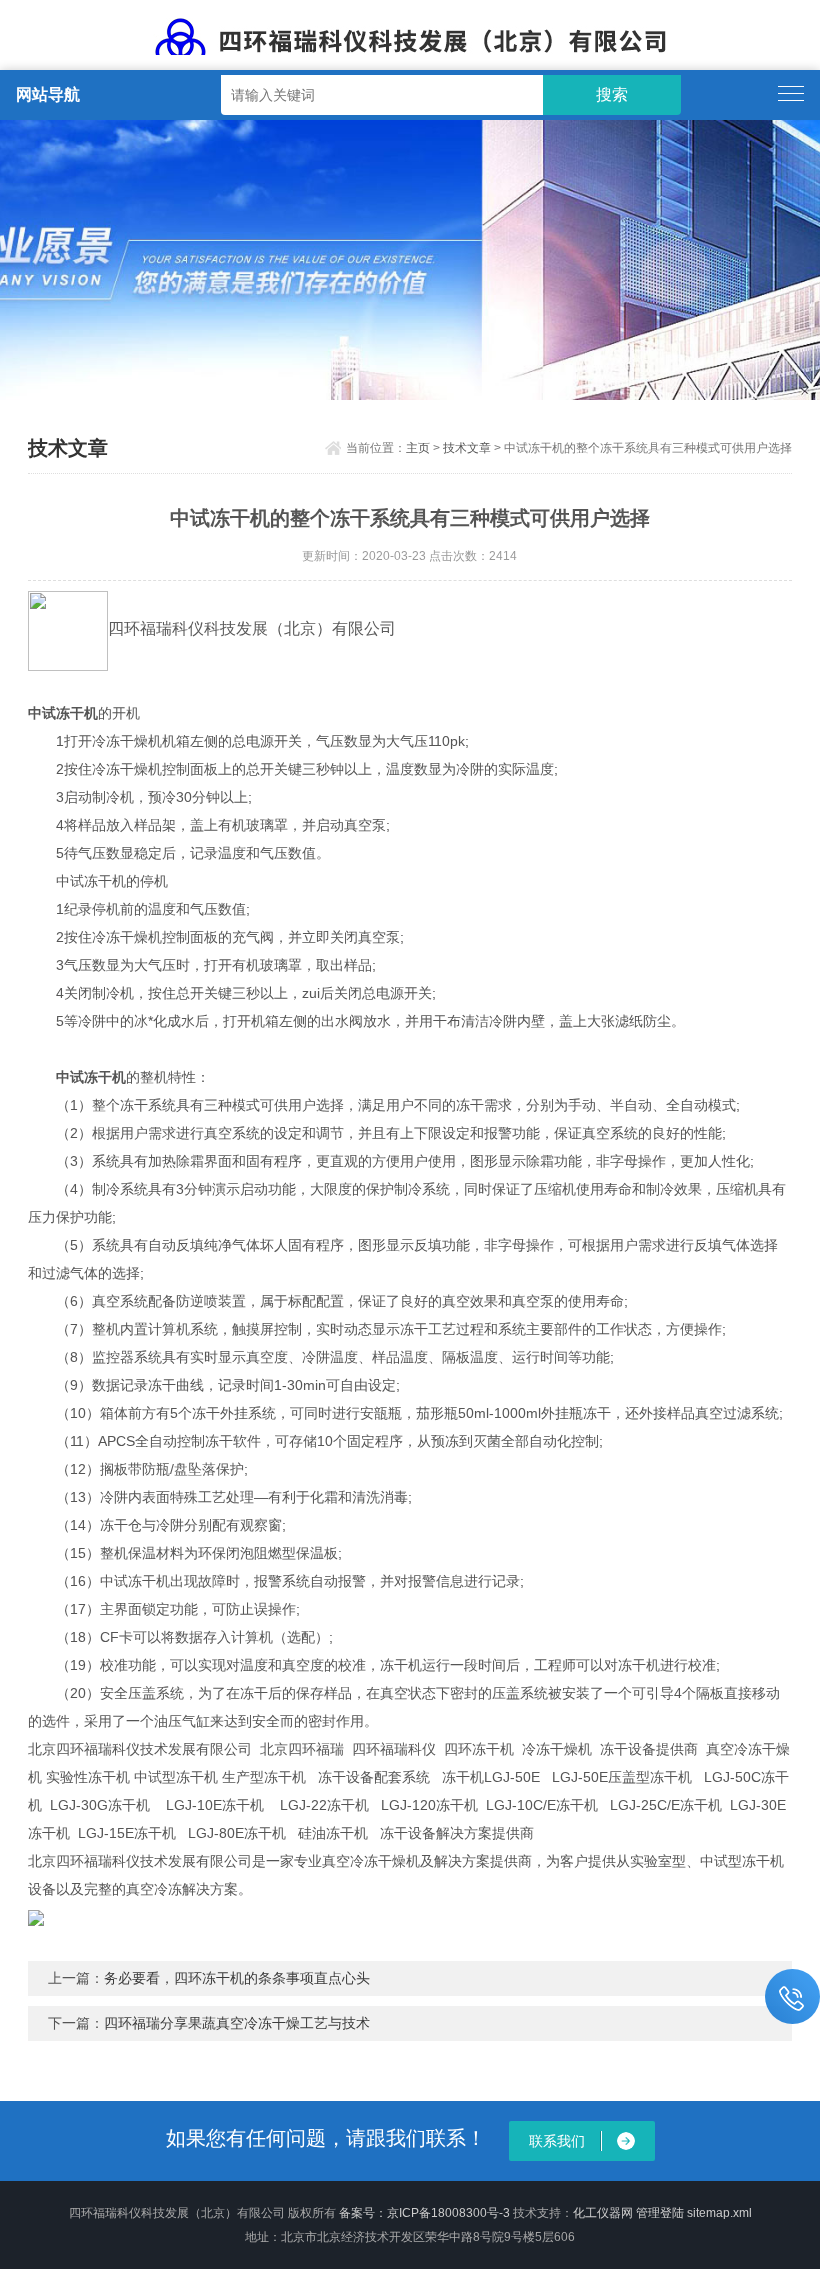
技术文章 (467, 448)
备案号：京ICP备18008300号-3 (424, 2213)
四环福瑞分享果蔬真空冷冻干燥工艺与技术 (237, 2023)
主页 (418, 448)
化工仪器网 (603, 2213)
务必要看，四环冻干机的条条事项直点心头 (237, 1978)
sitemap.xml (719, 2213)
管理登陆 (660, 2213)
